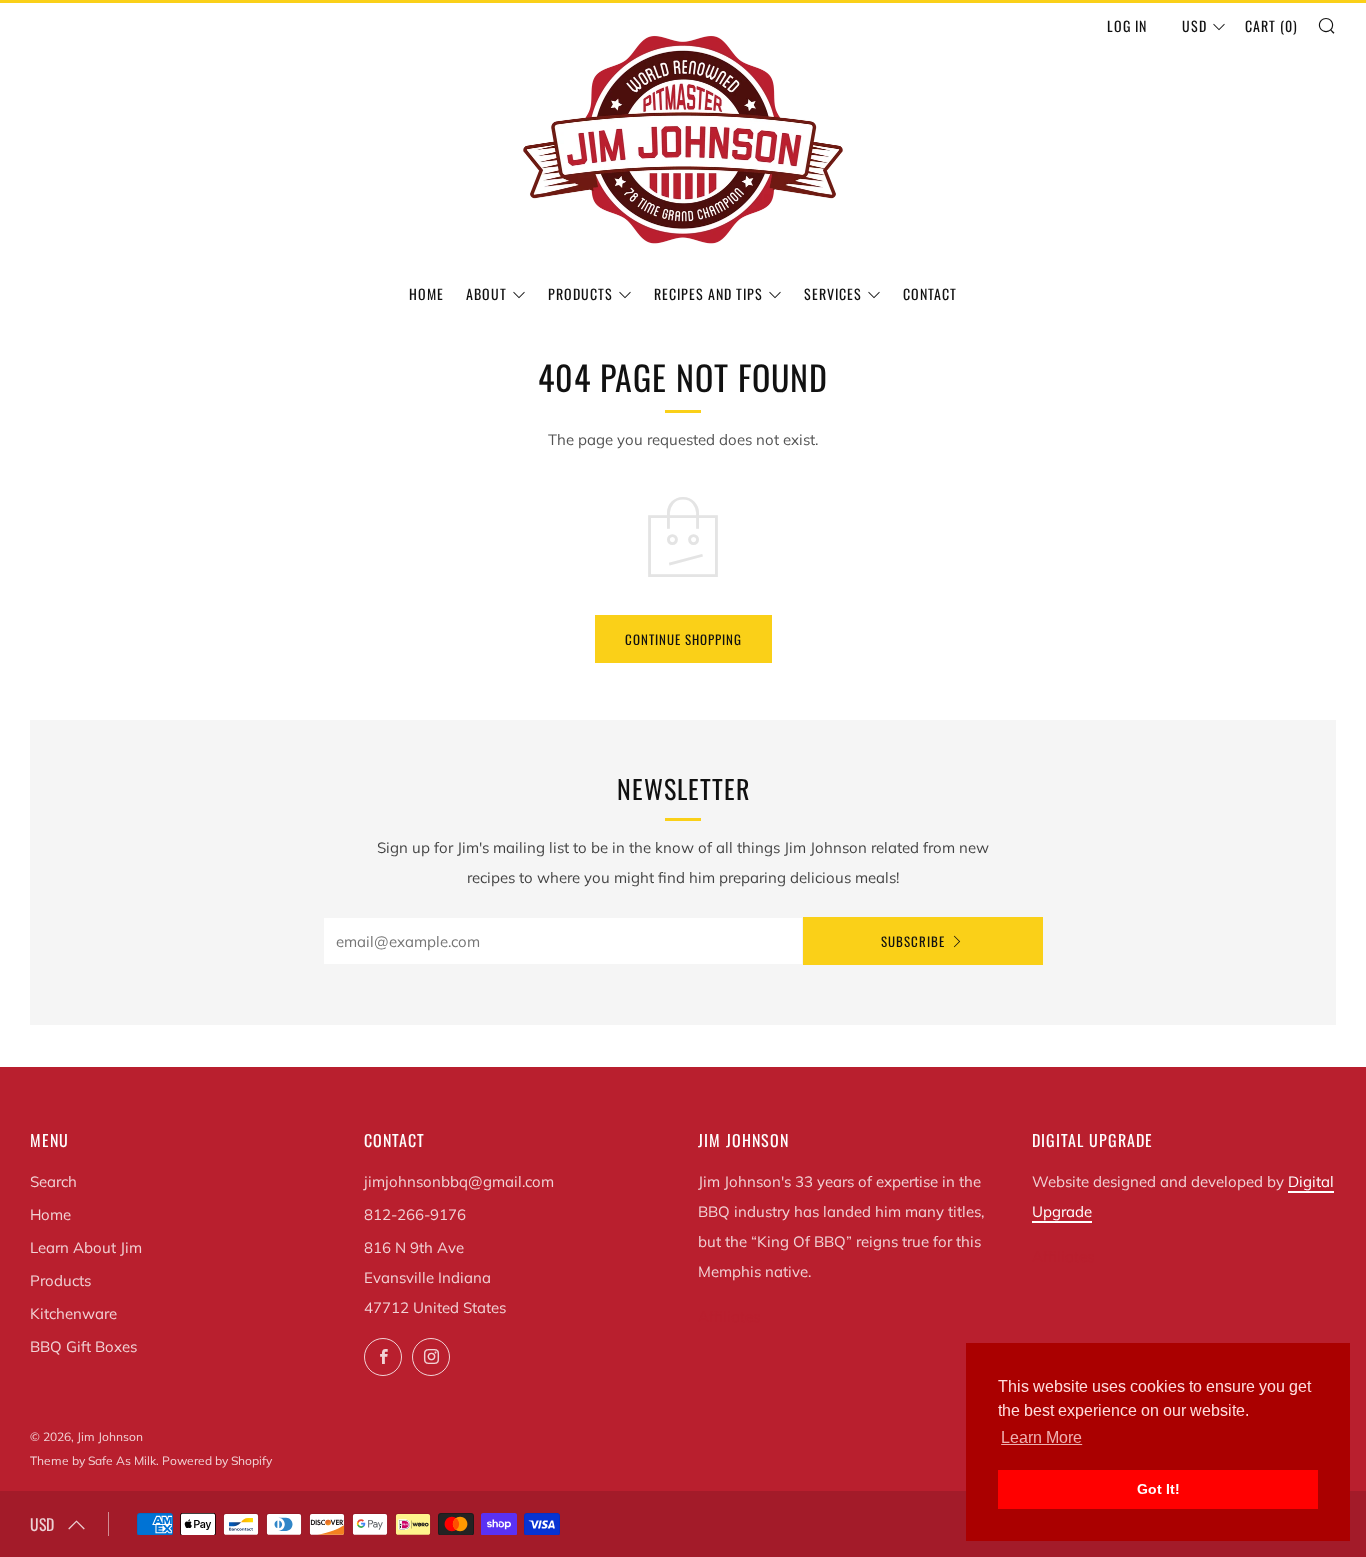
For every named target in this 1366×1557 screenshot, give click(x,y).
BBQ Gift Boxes (83, 1346)
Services (833, 293)
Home (426, 293)
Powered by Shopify (217, 1460)
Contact (930, 293)
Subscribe (913, 941)
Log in (1127, 25)
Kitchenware (73, 1313)
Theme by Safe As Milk (93, 1460)
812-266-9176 (415, 1214)
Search (53, 1181)
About (486, 293)
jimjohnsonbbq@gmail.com (459, 1181)
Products (580, 293)
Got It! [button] (1158, 1489)
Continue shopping (683, 639)
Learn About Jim (86, 1247)
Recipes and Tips (708, 293)
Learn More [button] (1041, 1437)
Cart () (1271, 25)
